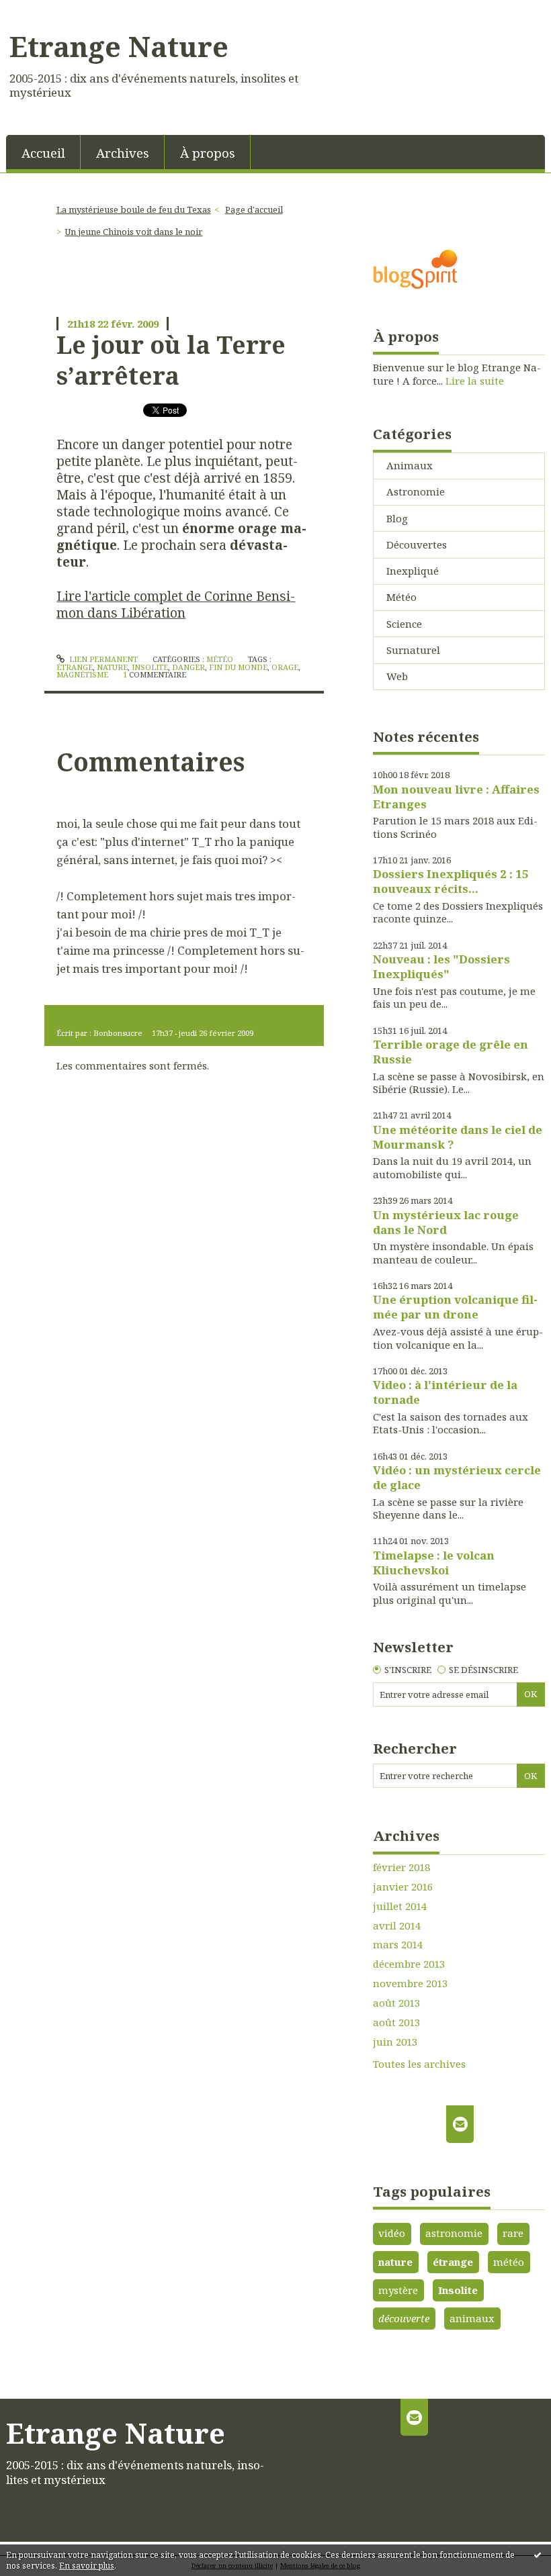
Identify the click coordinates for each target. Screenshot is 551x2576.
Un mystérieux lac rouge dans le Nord (446, 1222)
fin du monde (238, 667)
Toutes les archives (419, 2064)
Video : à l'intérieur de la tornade (445, 1392)
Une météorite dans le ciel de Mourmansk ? (458, 1137)
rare (513, 2233)
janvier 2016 (403, 1887)
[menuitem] (43, 152)
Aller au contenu (47, 11)
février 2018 (401, 1867)
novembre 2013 (410, 1984)
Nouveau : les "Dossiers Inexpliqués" (441, 966)
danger (188, 667)
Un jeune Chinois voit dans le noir (133, 232)
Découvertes (417, 544)
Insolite (458, 2290)
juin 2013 (395, 2042)
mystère (398, 2290)
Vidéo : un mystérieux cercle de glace (457, 1477)
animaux (472, 2318)
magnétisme (82, 674)
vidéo (392, 2233)
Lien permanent (102, 659)
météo (509, 2262)
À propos (208, 153)
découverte (404, 2318)
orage (285, 667)
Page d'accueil (254, 209)
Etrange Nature (119, 46)
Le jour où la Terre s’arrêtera (171, 360)
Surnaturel (413, 650)
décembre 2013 (409, 1964)
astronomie (454, 2233)
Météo (220, 659)
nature (112, 667)
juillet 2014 (400, 1906)
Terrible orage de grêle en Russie (451, 1052)
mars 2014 (398, 1945)
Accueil (43, 153)
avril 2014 (397, 1926)
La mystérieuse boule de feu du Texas (134, 209)
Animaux (410, 465)
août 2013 (396, 2003)
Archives (123, 153)
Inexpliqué (413, 571)
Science (404, 624)
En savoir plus (87, 2566)
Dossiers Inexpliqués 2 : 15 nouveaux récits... (451, 881)
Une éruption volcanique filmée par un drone (455, 1307)
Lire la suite (475, 381)
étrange (75, 667)
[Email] (460, 2124)
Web (397, 676)
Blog (397, 518)
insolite (150, 667)
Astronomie (416, 491)
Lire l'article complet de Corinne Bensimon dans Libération (176, 604)
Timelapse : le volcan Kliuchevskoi (434, 1563)
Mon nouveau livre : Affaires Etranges (456, 797)
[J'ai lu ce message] (538, 2555)
